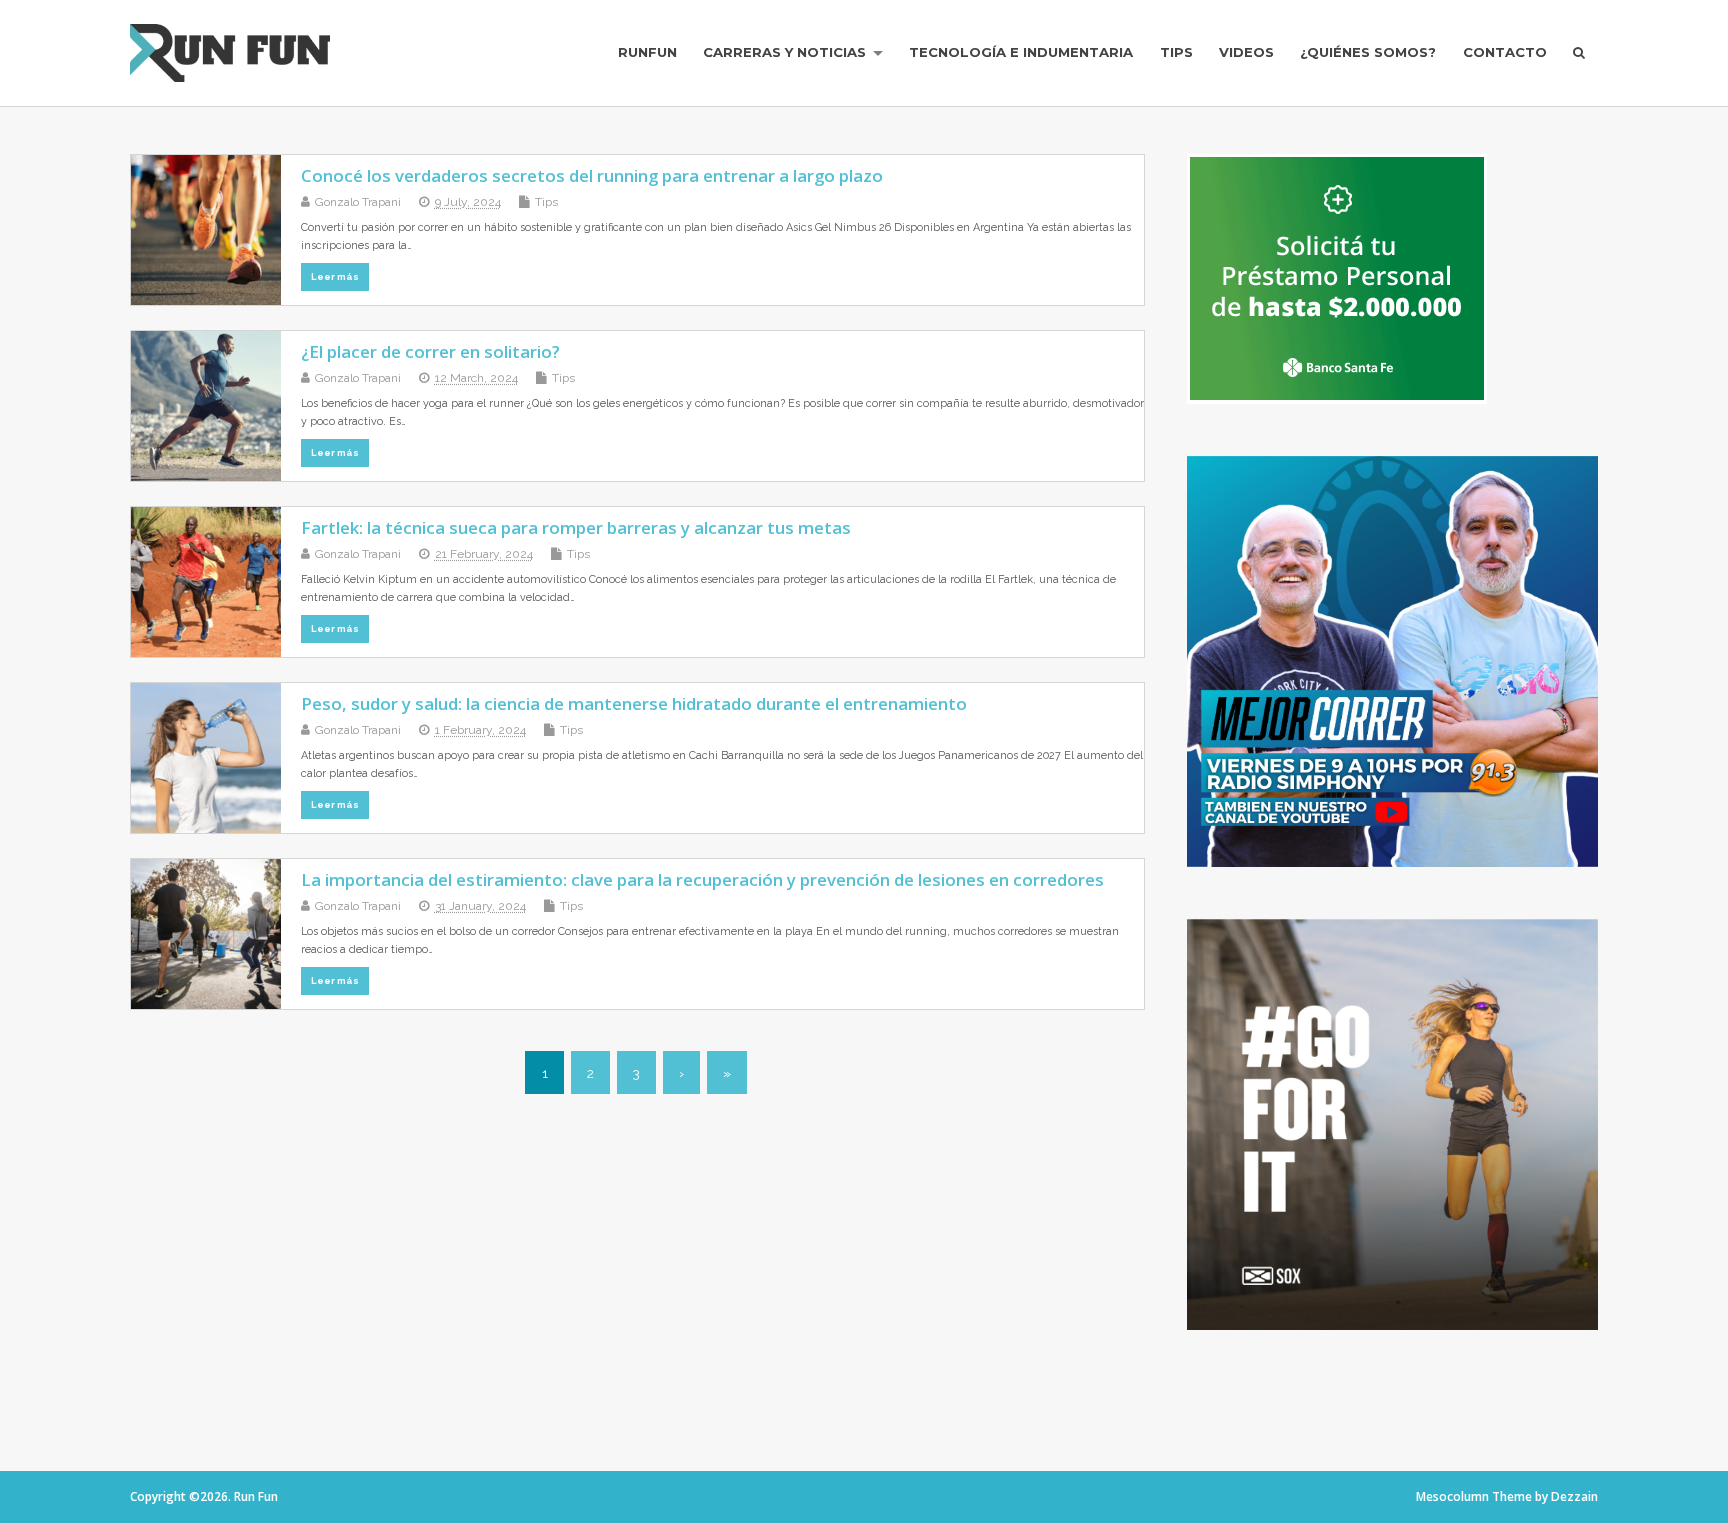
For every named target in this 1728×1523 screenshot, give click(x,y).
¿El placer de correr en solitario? (430, 351)
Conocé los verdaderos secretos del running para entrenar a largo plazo (592, 175)
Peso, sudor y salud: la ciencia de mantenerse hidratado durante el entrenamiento (634, 703)
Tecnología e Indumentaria (1021, 52)
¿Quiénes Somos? (1368, 52)
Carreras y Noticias (784, 52)
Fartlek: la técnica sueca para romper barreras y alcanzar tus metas (576, 527)
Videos (1246, 52)
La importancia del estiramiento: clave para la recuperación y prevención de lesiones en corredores (702, 879)
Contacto (1505, 52)
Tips (1176, 52)
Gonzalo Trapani (358, 202)
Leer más (335, 276)
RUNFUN (647, 52)
